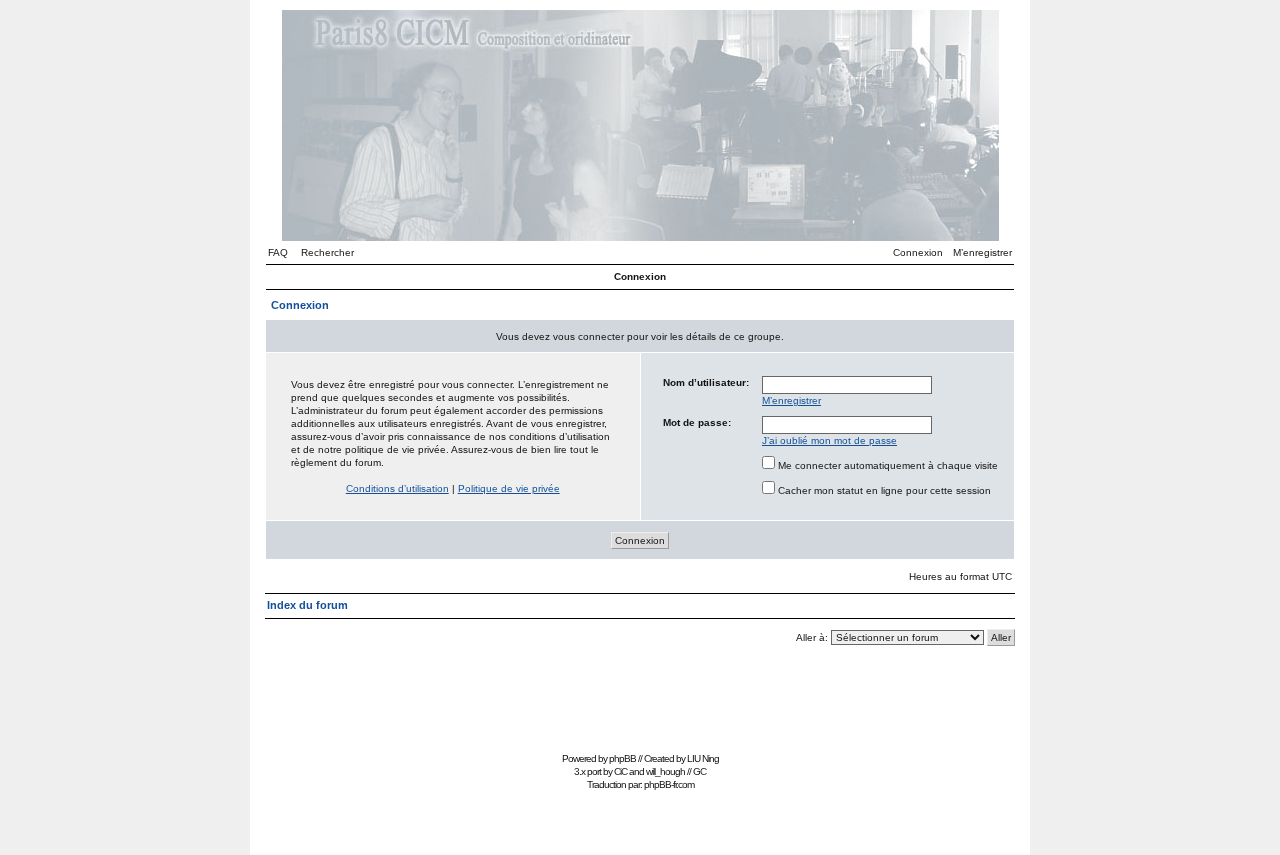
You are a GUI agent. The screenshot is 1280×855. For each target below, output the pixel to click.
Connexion (918, 252)
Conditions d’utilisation (397, 488)
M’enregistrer (982, 252)
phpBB (622, 758)
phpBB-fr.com (669, 784)
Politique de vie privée (509, 488)
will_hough (665, 771)
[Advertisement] (640, 701)
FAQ (278, 252)
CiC (620, 771)
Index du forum (307, 605)
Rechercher (327, 252)
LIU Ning (703, 758)
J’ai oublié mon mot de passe (829, 440)
